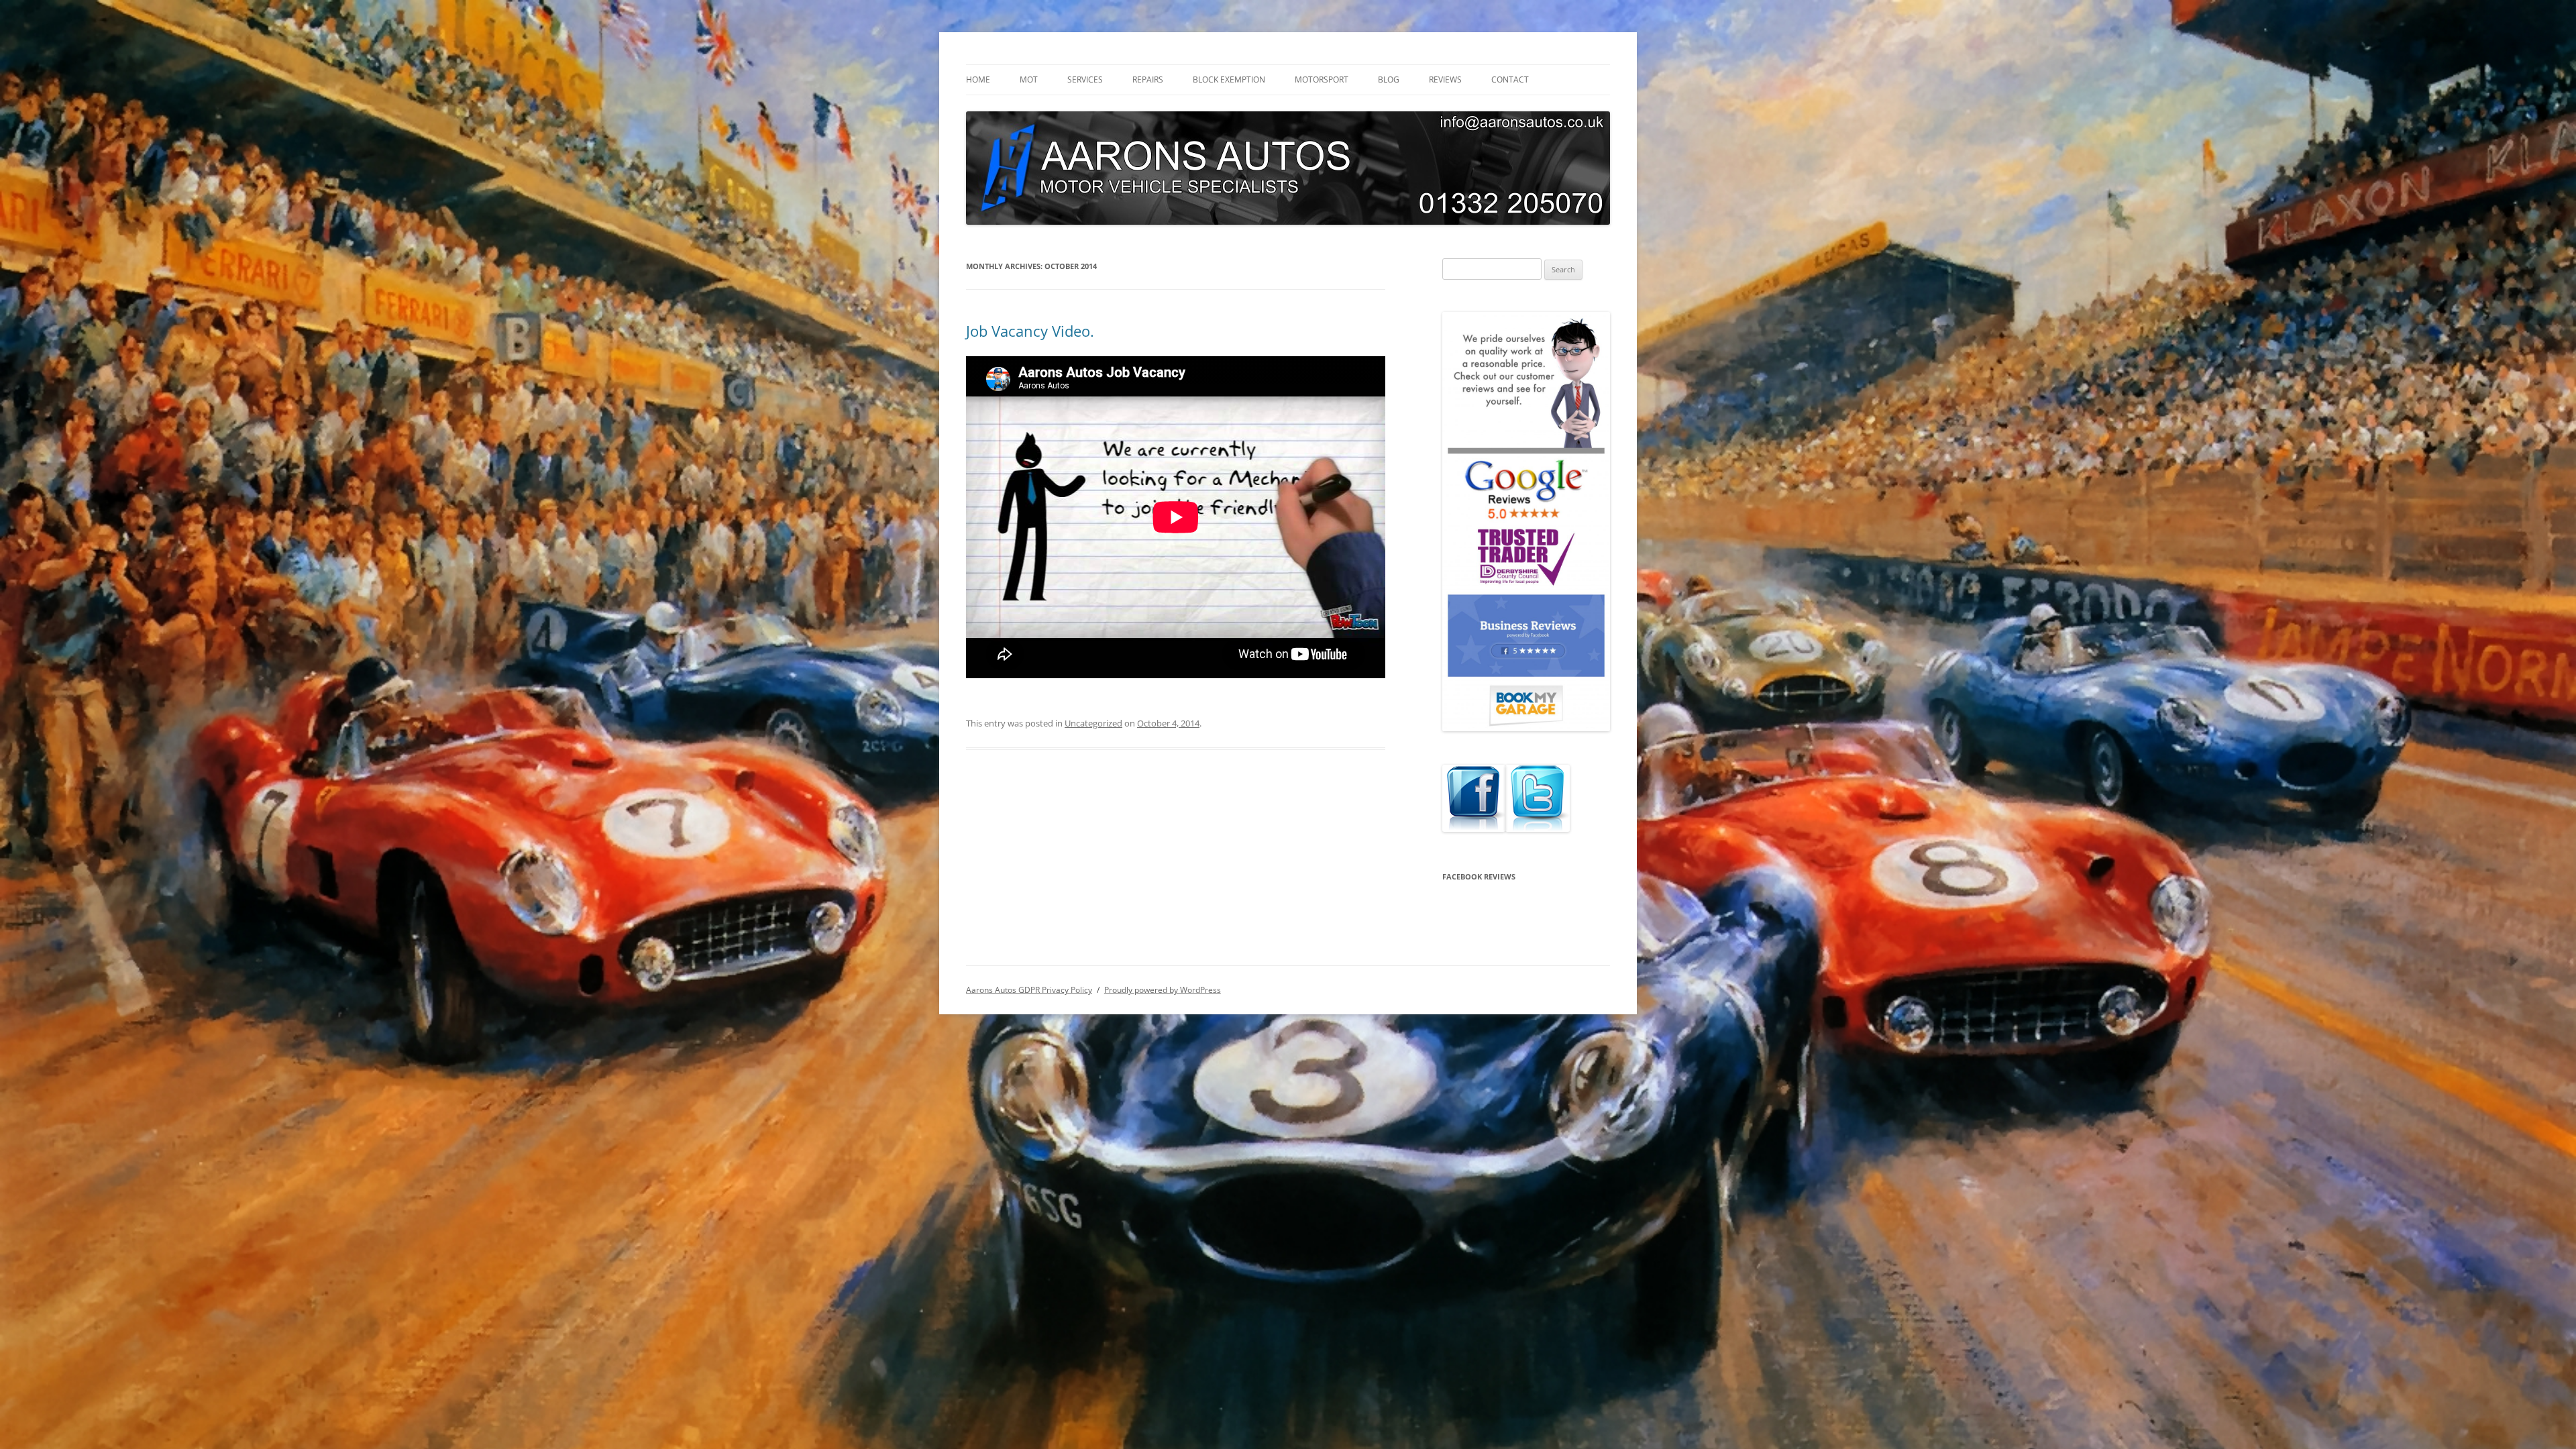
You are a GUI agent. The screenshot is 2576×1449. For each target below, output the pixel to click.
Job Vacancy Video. (1030, 331)
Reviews (1445, 79)
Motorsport (1322, 79)
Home (978, 79)
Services (1085, 79)
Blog (1389, 79)
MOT (1029, 79)
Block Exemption (1229, 79)
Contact (1510, 79)
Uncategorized (1093, 723)
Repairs (1148, 79)
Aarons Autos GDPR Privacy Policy (1029, 990)
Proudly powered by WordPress (1163, 990)
